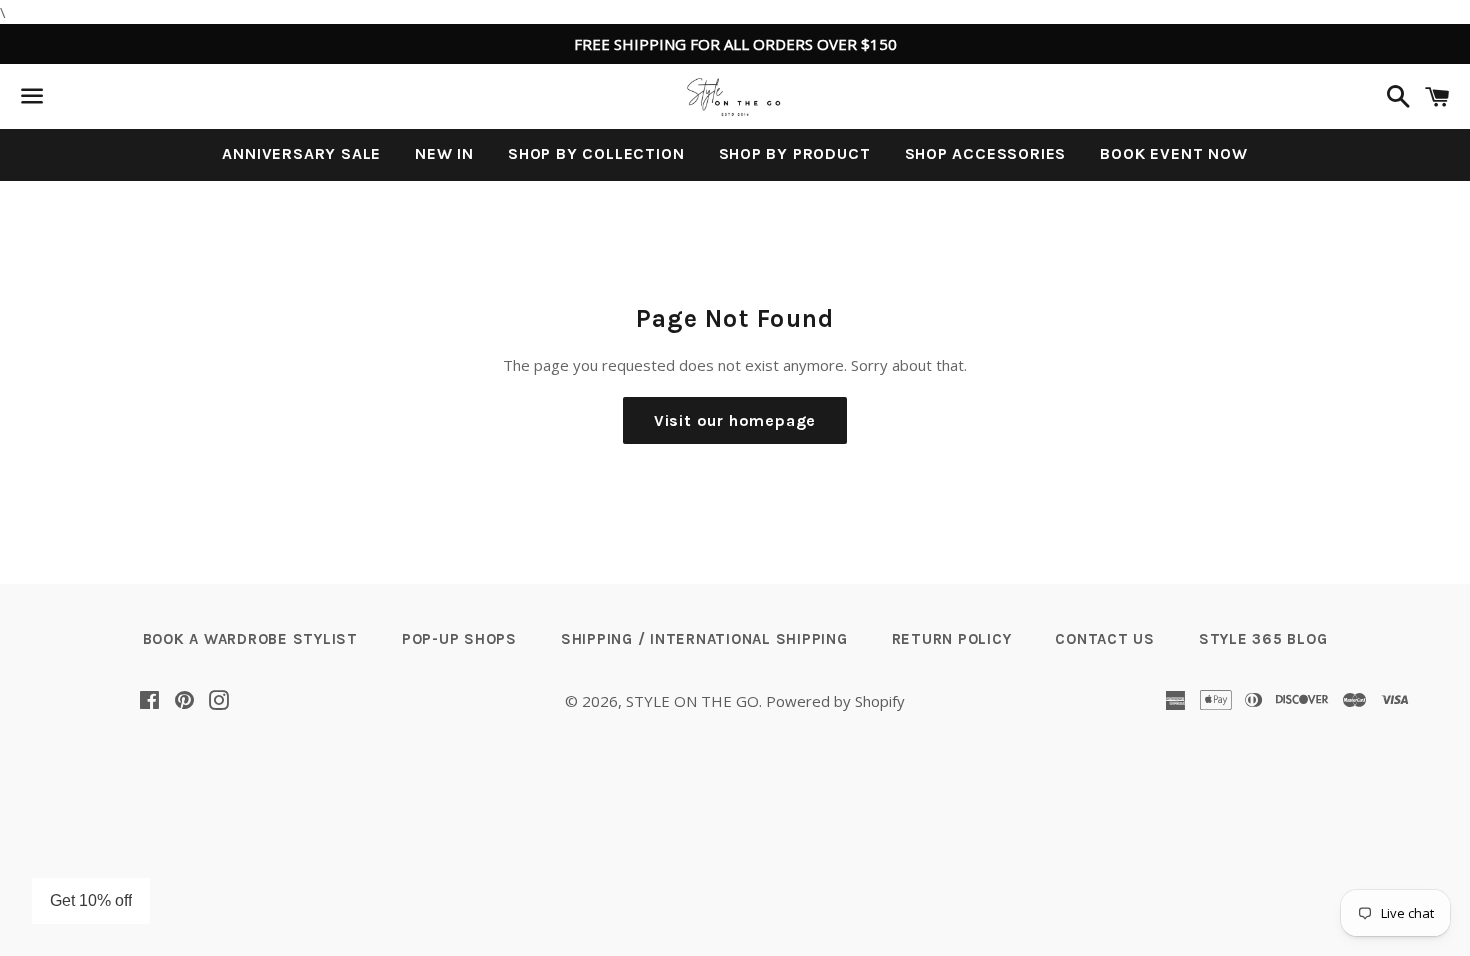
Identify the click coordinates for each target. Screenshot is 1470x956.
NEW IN (444, 153)
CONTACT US (1105, 639)
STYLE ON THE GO (692, 701)
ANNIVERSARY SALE (301, 153)
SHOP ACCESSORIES (986, 153)
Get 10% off (91, 900)
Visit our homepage (735, 420)
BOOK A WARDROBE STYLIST (250, 639)
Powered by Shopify (835, 701)
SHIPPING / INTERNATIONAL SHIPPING (704, 639)
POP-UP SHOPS (459, 639)
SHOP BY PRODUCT (795, 153)
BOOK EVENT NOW (1173, 153)
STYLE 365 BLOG (1263, 639)
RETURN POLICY (952, 639)
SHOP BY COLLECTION (596, 153)
